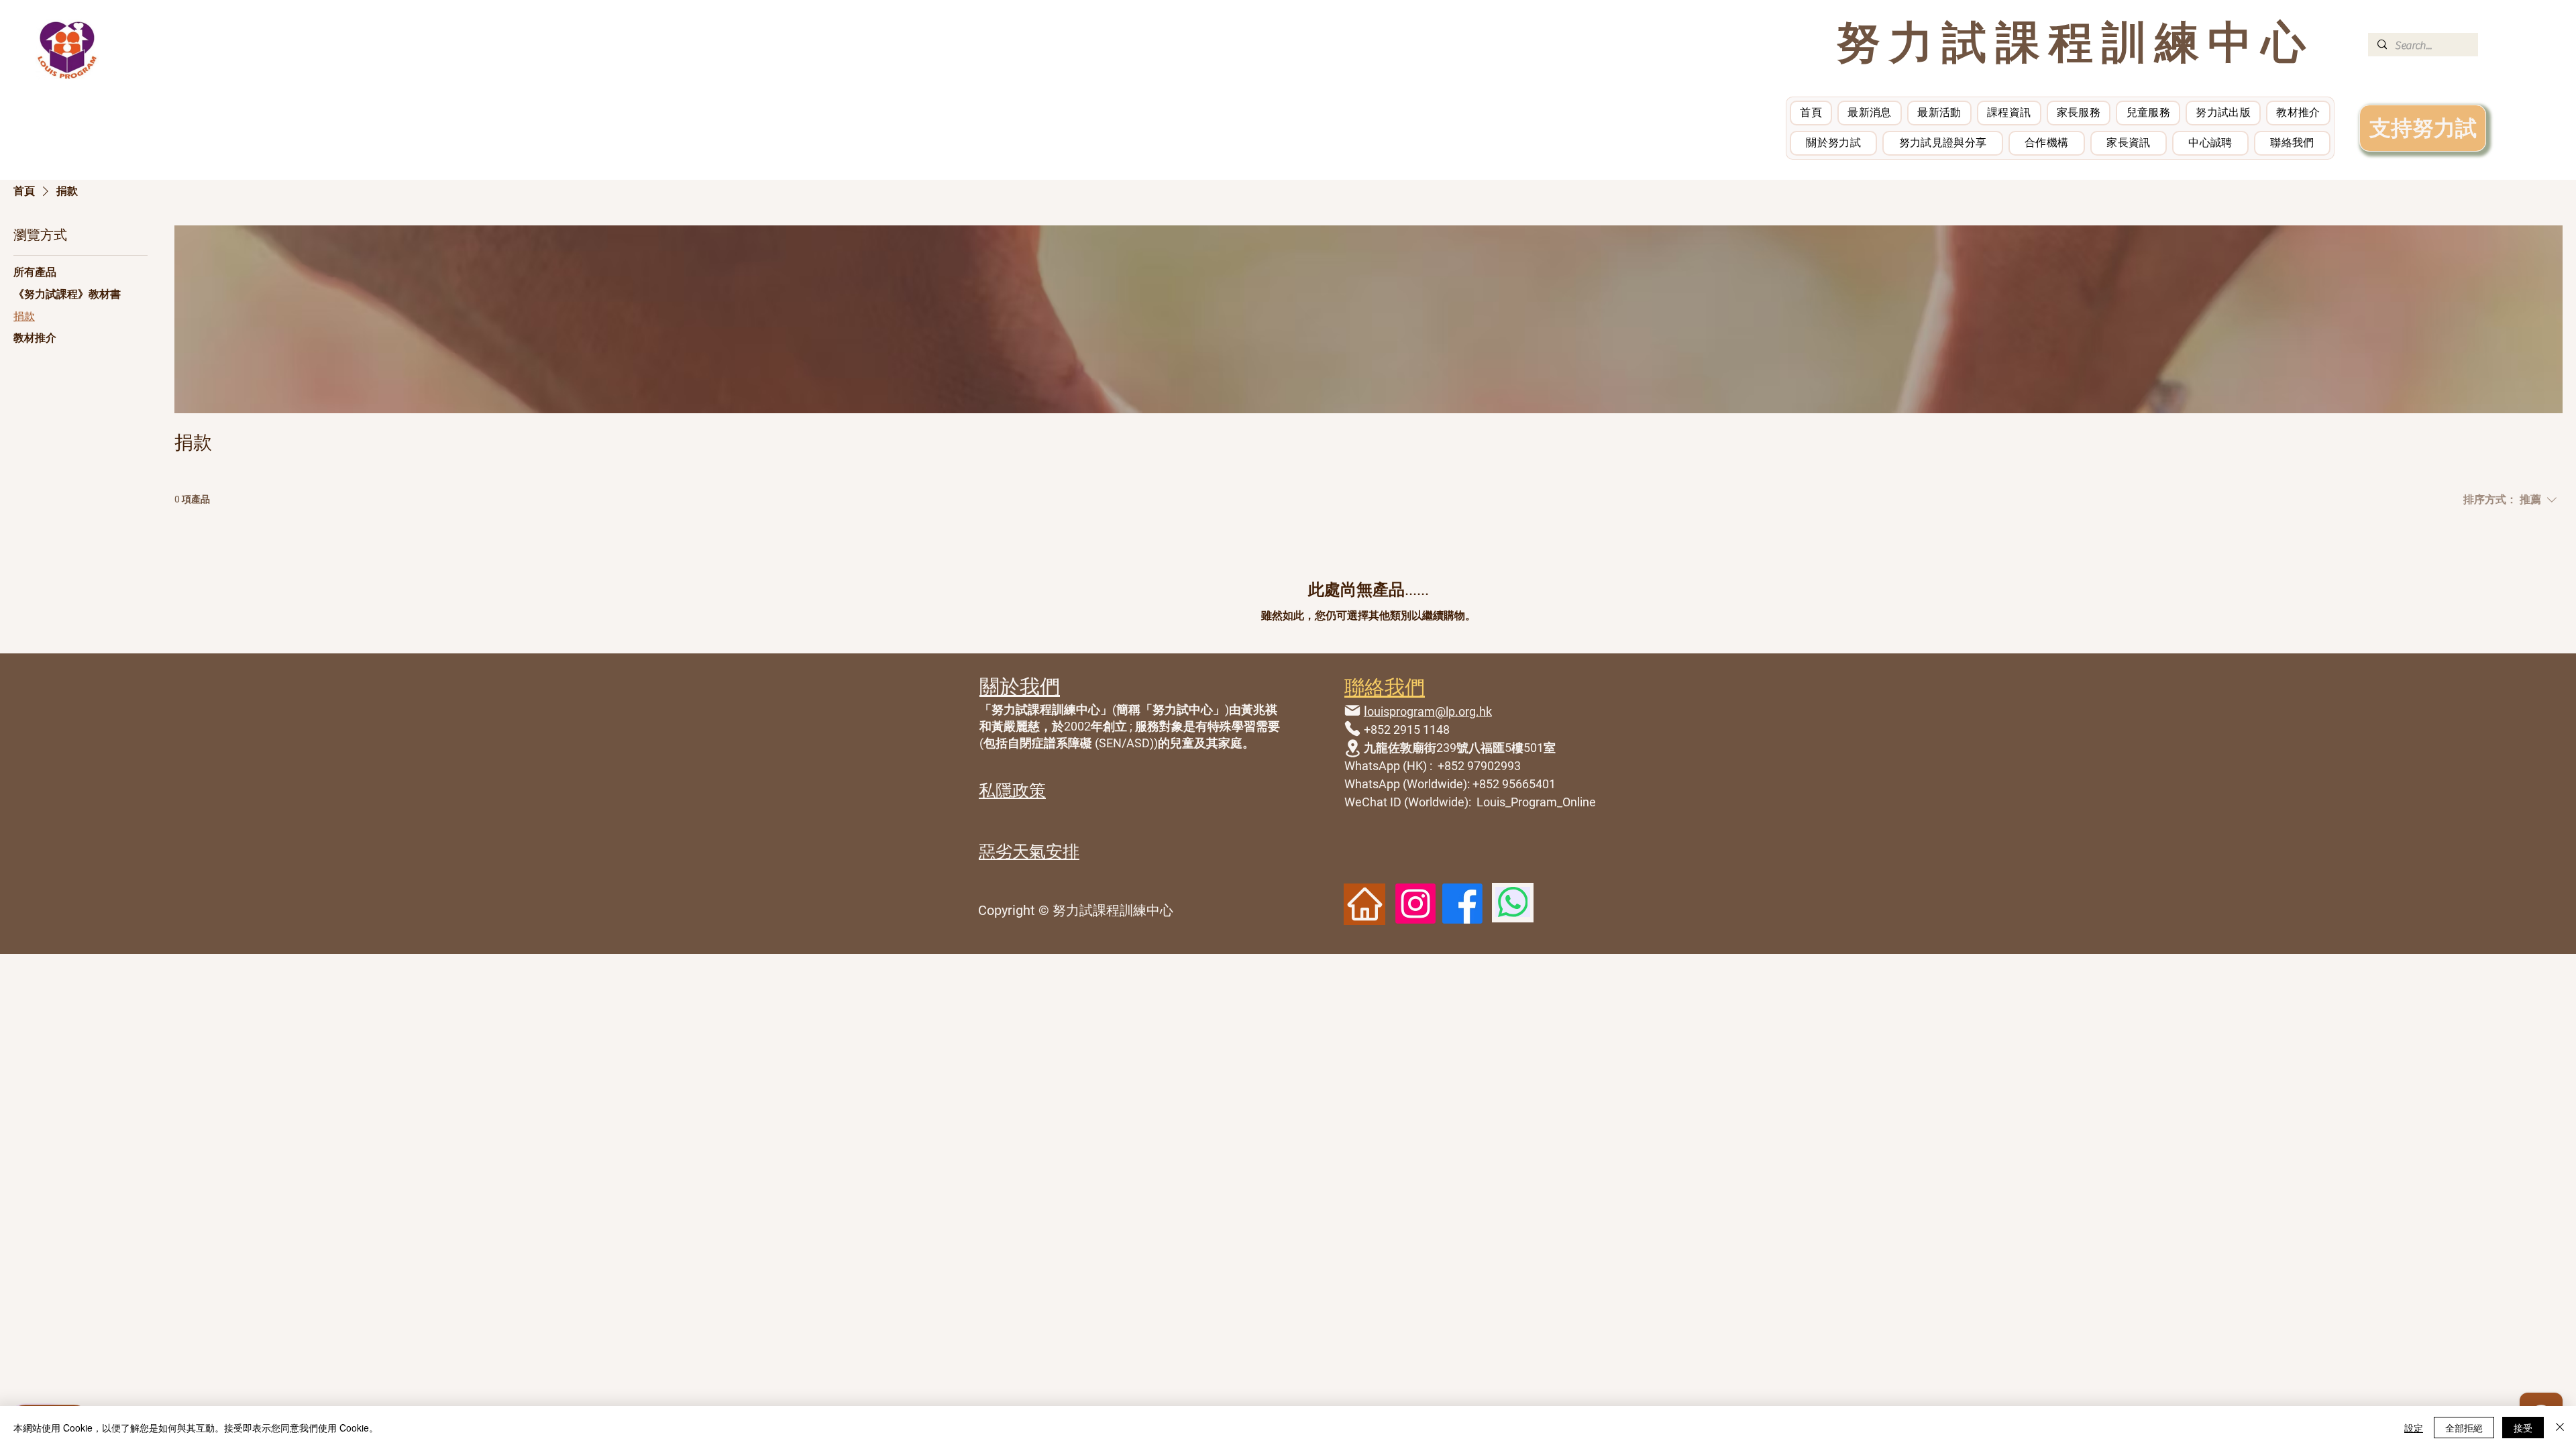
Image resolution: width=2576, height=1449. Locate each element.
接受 (2523, 1428)
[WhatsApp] (1513, 902)
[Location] (1352, 748)
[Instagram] (1415, 904)
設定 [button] (2414, 1428)
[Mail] (1352, 711)
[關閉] (2560, 1428)
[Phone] (1352, 729)
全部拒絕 (2464, 1428)
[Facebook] (1462, 904)
